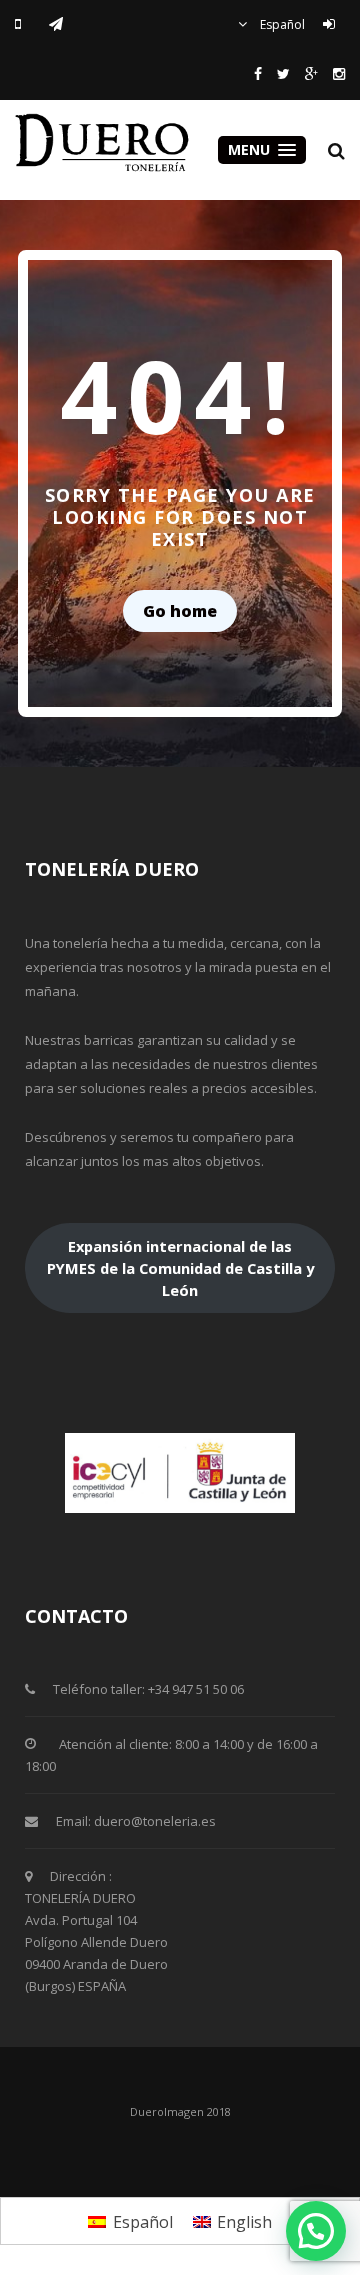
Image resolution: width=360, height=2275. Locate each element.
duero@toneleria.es (155, 1821)
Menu (251, 149)
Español (281, 24)
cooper (105, 142)
